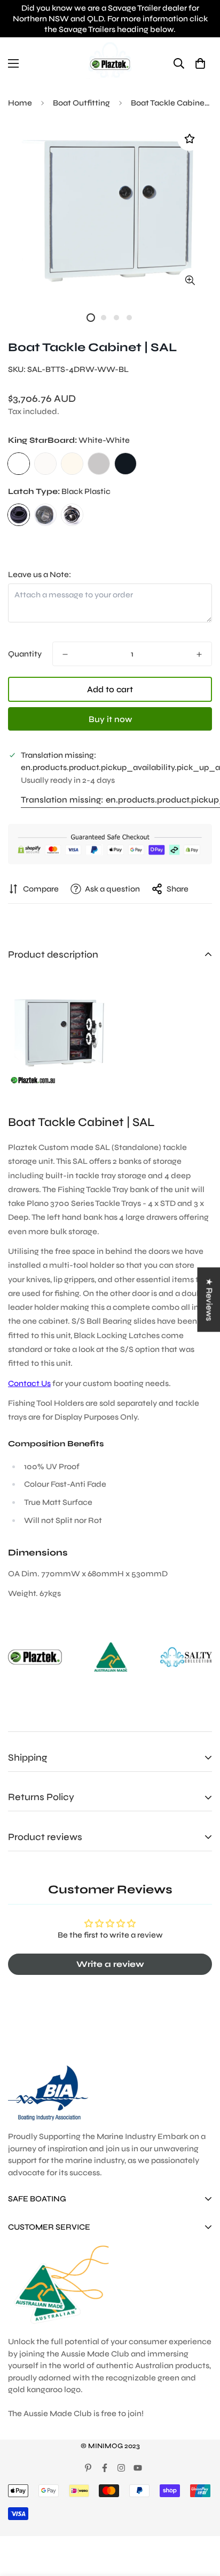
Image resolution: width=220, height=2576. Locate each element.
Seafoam (72, 464)
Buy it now (110, 719)
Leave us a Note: (40, 574)
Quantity (25, 654)
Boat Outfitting (81, 103)
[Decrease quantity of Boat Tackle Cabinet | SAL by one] (65, 654)
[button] (200, 63)
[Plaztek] (110, 63)
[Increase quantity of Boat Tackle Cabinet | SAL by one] (199, 654)
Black (125, 464)
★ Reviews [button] (209, 1299)
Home (20, 103)
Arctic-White (45, 464)
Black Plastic (19, 515)
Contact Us (29, 1383)
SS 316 (45, 515)
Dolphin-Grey (99, 464)
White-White (19, 464)
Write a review (110, 1964)
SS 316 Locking (72, 515)
